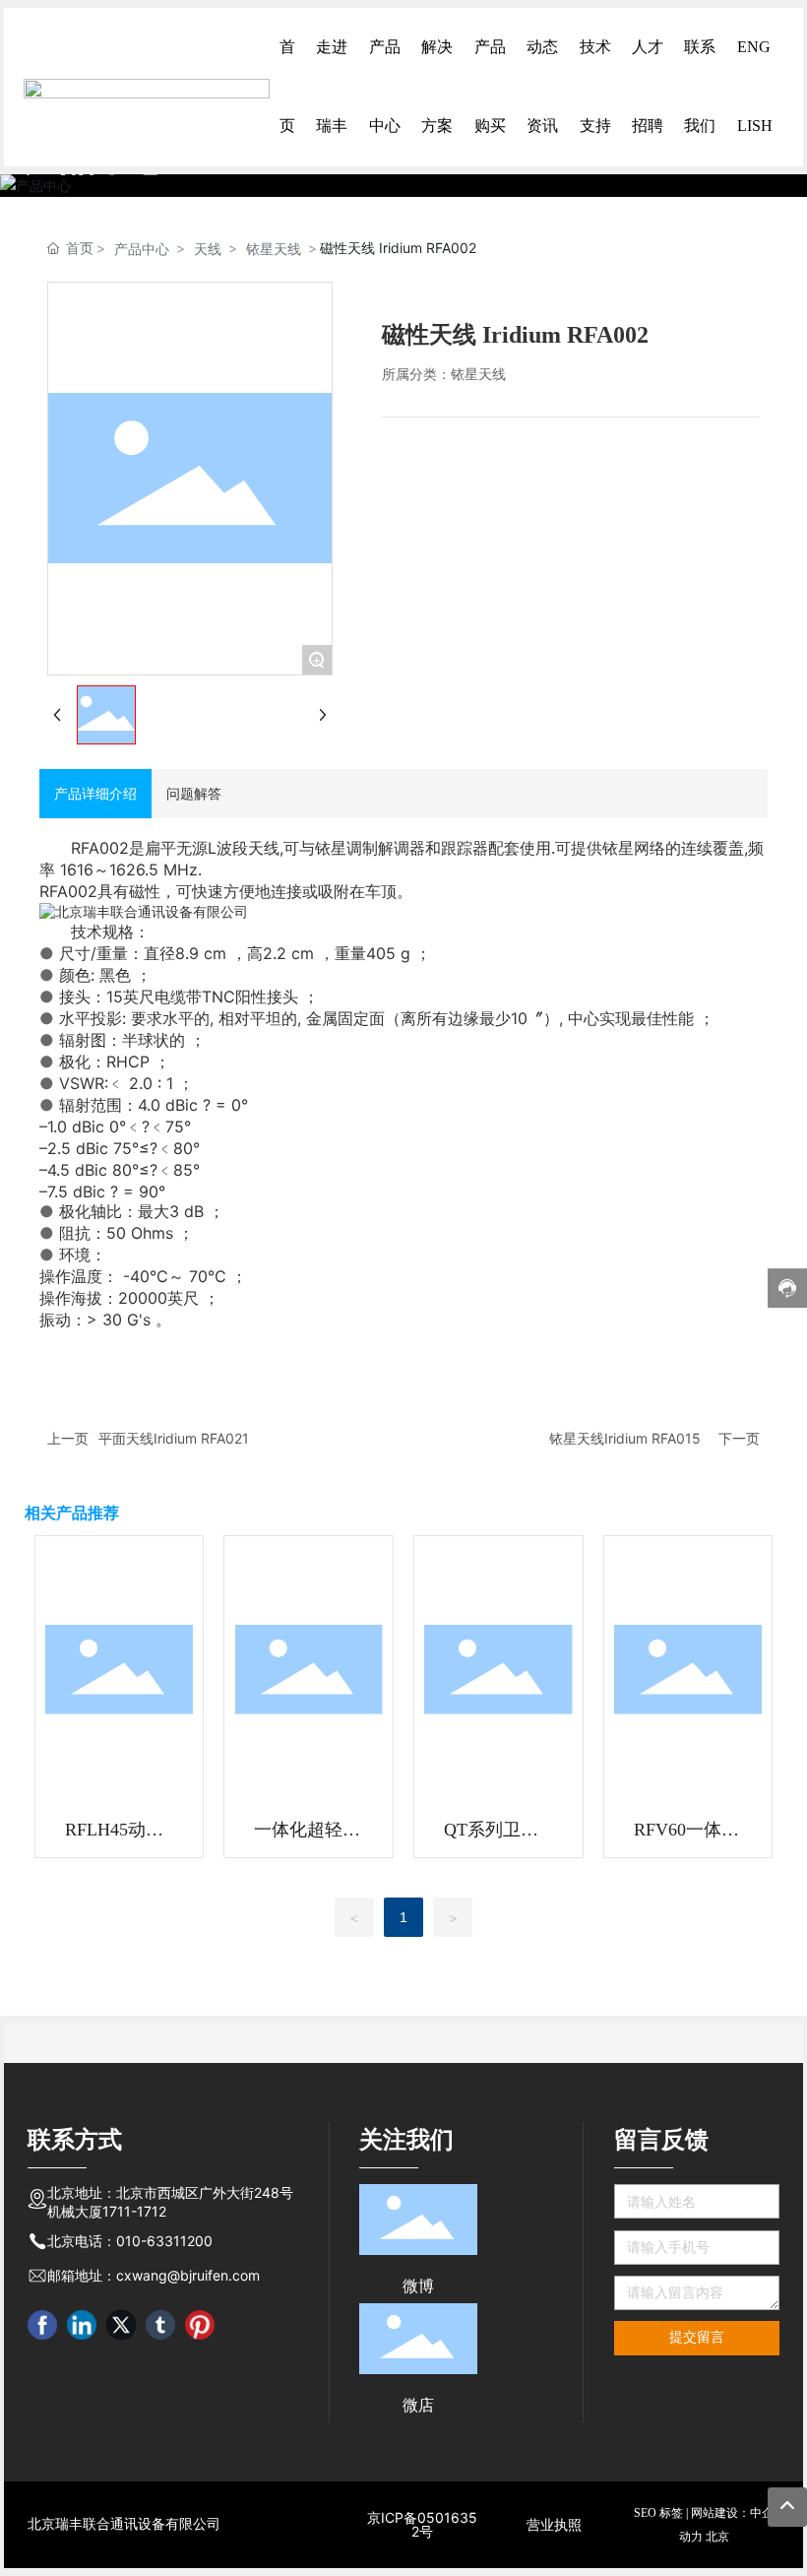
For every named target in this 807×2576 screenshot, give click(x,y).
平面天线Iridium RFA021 (174, 1438)
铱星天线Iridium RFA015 (625, 1438)
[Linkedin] (82, 2325)
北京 (717, 2537)
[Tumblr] (160, 2325)
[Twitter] (121, 2325)
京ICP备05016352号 (422, 2524)
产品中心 (142, 249)
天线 (208, 249)
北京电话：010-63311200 (130, 2241)
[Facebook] (42, 2325)
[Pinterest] (200, 2325)
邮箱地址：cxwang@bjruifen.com (154, 2275)
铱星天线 (274, 249)
